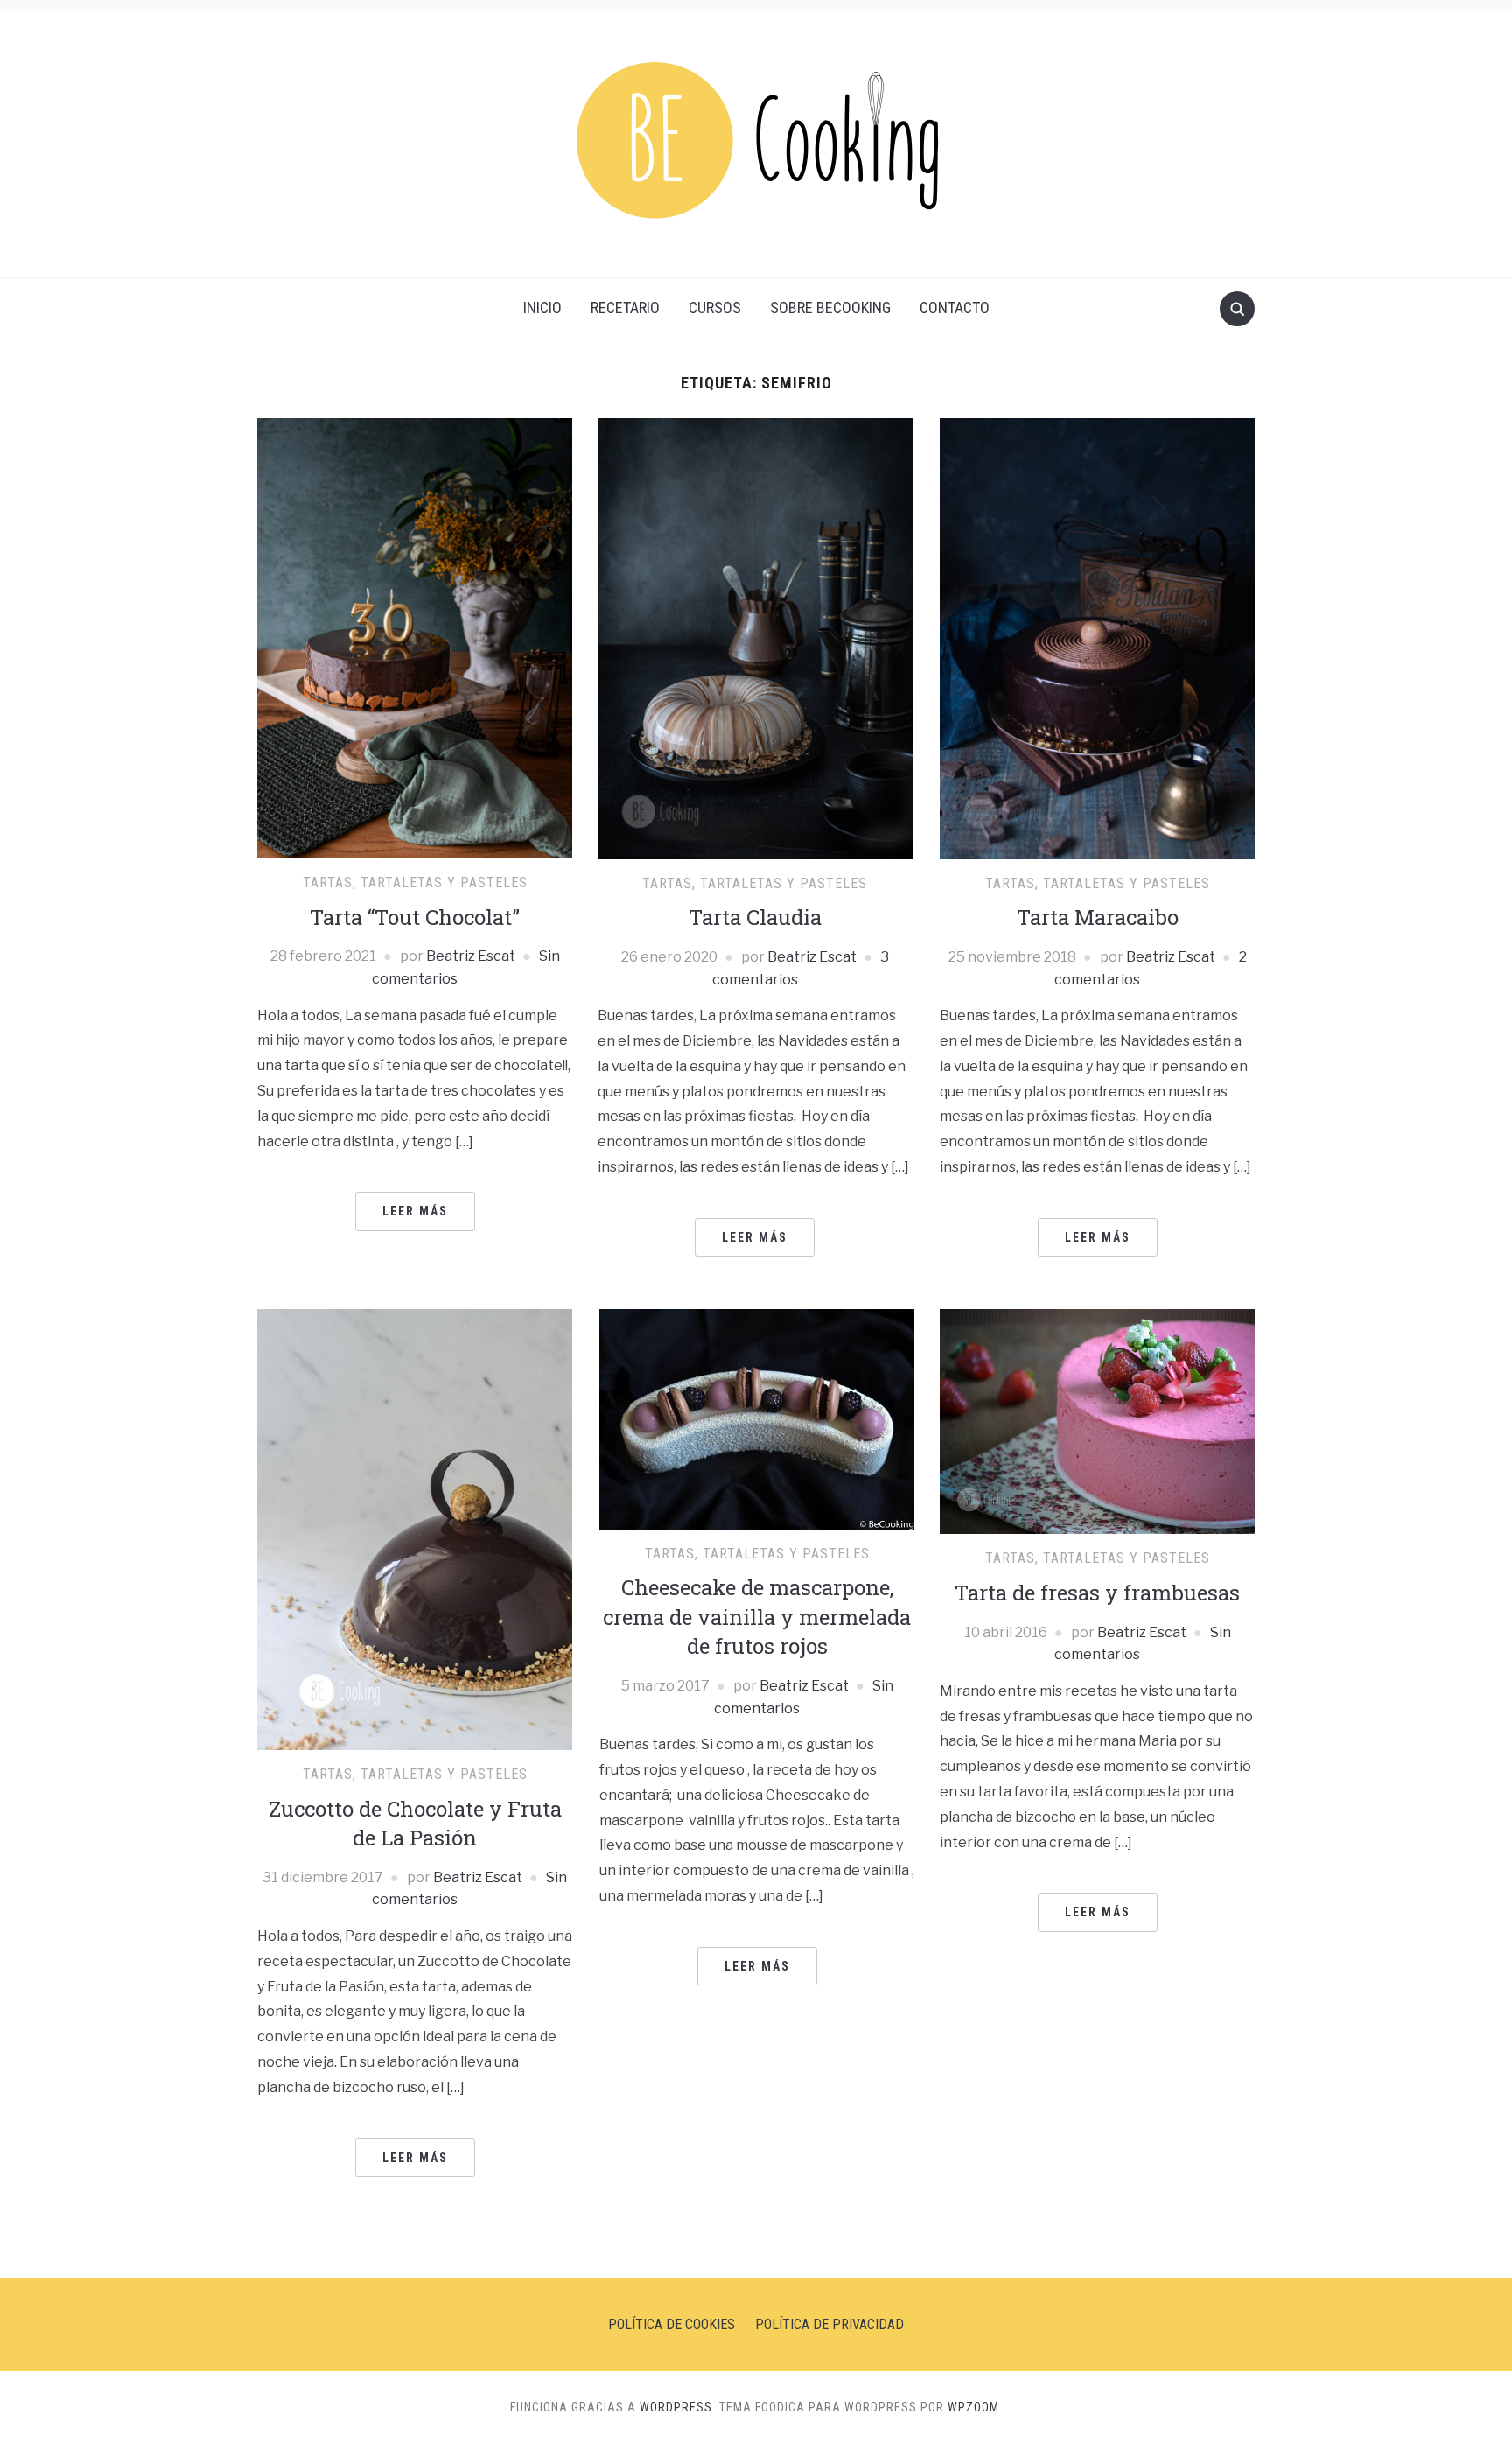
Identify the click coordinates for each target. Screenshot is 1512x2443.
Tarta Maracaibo (1098, 917)
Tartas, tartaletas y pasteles (415, 882)
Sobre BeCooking (830, 308)
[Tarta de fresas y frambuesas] (1097, 1421)
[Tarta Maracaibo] (1097, 637)
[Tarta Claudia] (755, 637)
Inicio (542, 308)
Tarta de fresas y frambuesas (1097, 1592)
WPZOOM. (975, 2407)
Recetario (625, 308)
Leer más (415, 1211)
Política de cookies (672, 2324)
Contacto (955, 308)
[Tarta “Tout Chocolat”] (415, 637)
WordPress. (678, 2407)
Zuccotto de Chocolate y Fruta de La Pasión (415, 1823)
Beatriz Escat (471, 956)
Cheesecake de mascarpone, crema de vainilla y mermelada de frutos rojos (757, 1617)
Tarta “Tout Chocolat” (415, 917)
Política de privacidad (829, 2324)
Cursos (715, 308)
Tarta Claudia (755, 917)
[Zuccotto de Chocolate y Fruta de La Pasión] (415, 1528)
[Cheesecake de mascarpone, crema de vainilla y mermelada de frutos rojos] (757, 1418)
